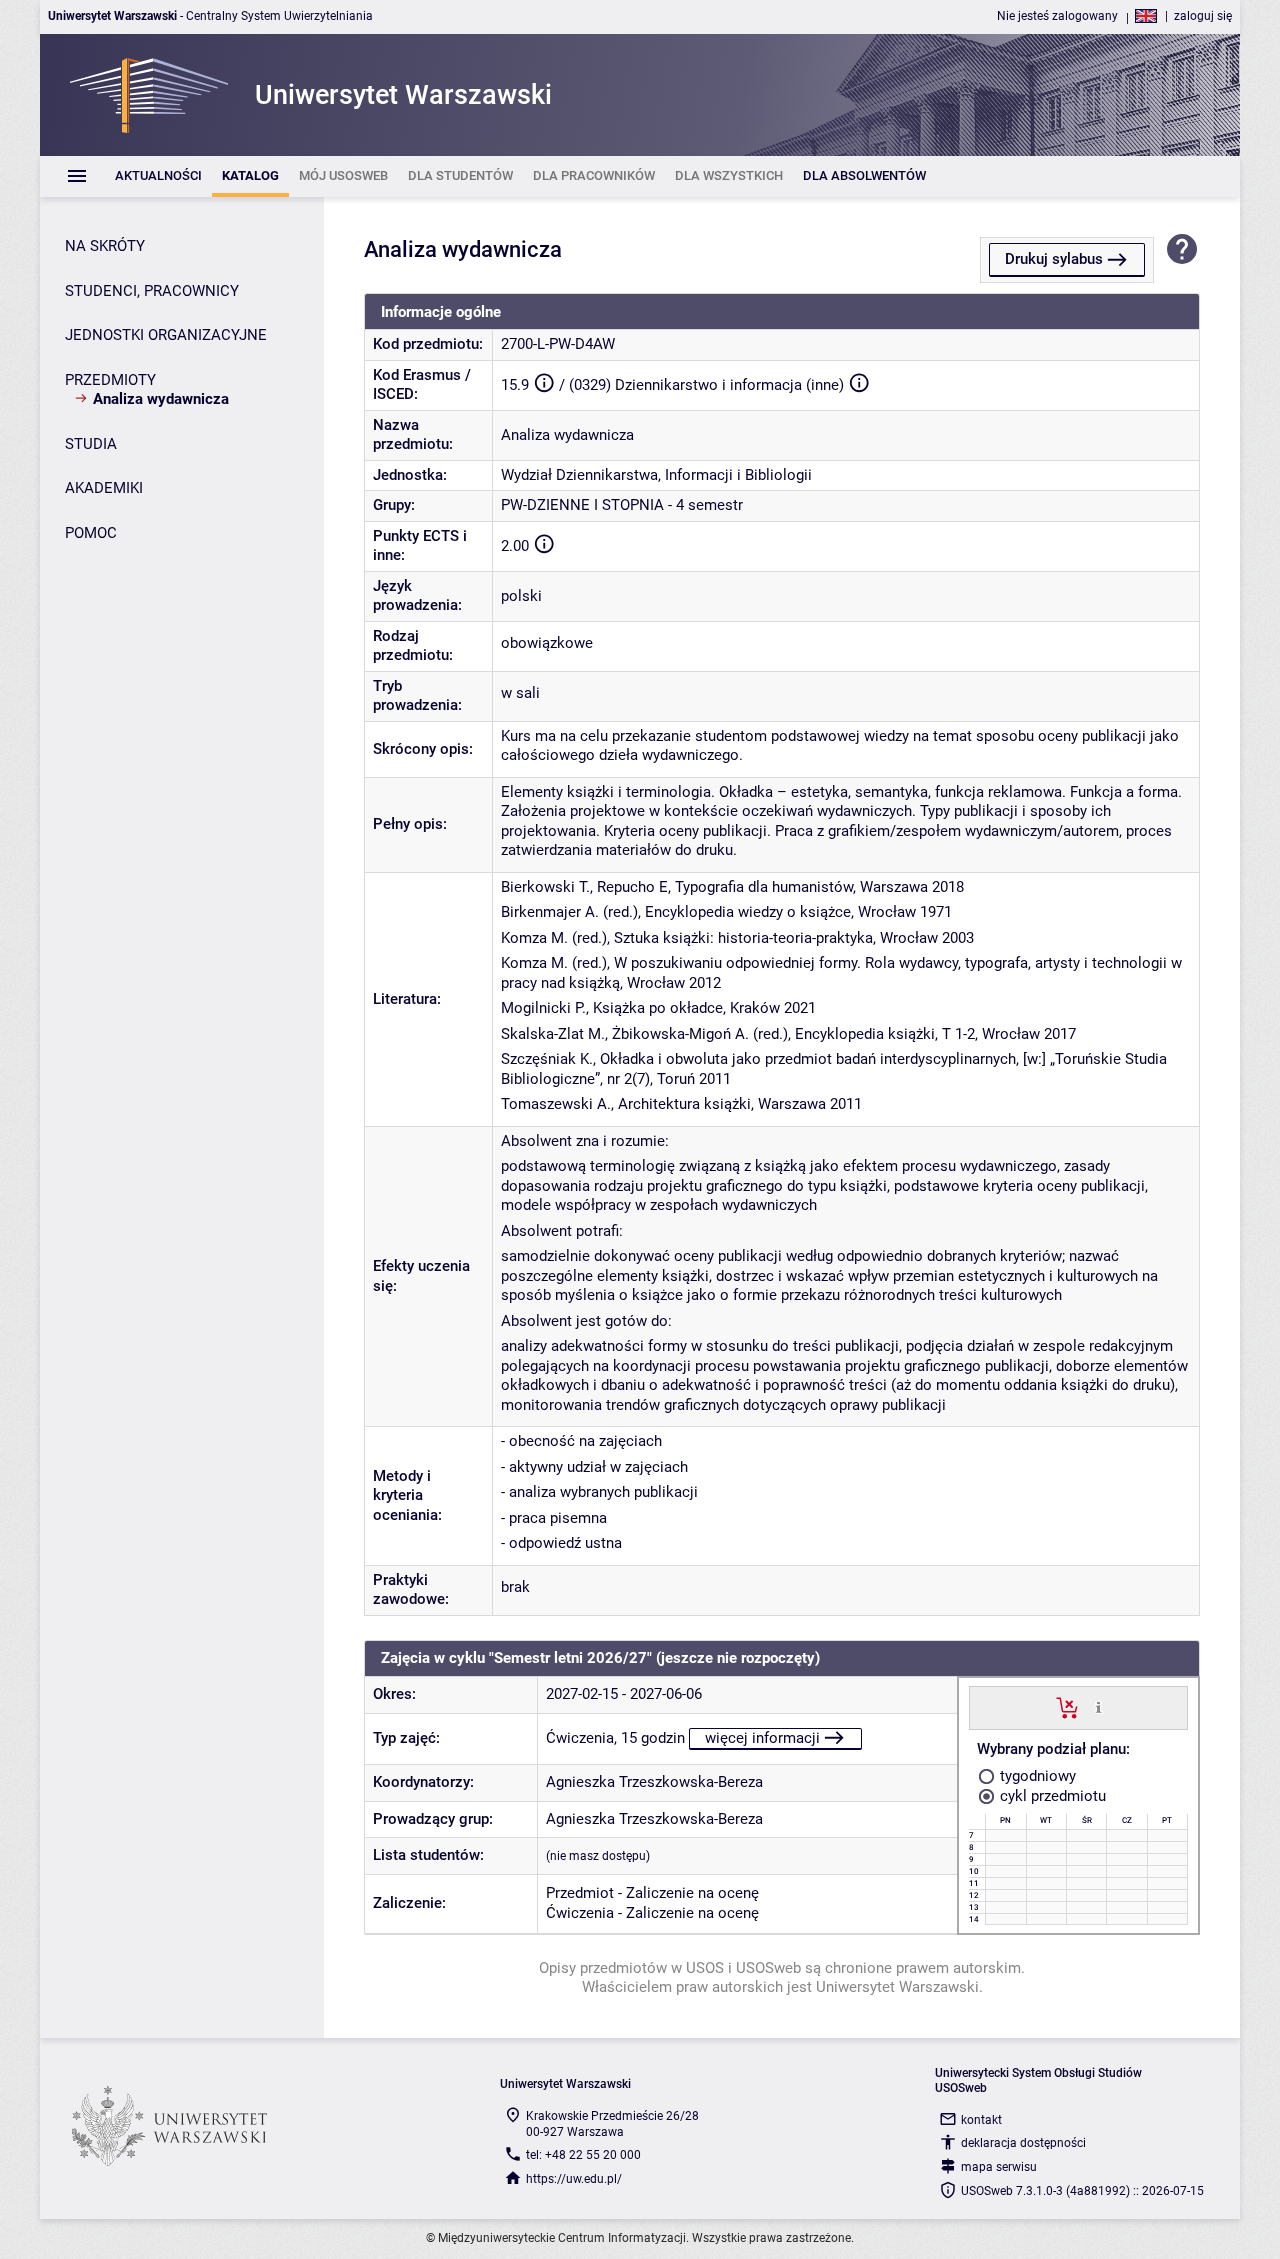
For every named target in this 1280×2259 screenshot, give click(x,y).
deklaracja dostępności (1023, 2143)
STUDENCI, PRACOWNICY (152, 291)
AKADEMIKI (104, 488)
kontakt (981, 2120)
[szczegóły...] (1098, 1707)
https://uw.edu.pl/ (574, 2179)
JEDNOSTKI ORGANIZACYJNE (166, 335)
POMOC (91, 533)
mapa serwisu (999, 2167)
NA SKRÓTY (105, 246)
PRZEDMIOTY (110, 380)
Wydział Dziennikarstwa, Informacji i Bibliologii (656, 475)
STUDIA (91, 444)
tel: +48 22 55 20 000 (583, 2155)
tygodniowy (1036, 1776)
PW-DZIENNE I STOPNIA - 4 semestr (622, 505)
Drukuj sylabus (1054, 259)
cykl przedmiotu (1051, 1796)
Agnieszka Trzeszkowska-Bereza (654, 1782)
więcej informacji (762, 1738)
